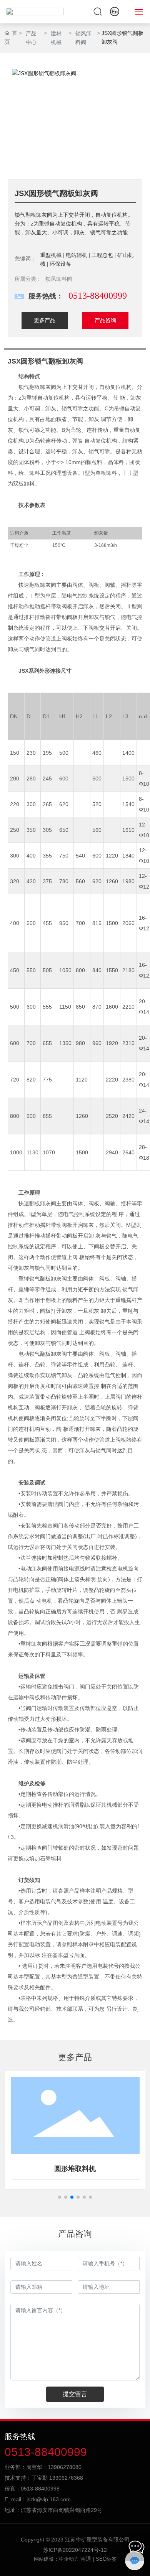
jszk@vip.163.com (49, 2499)
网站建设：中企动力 (56, 2559)
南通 (86, 2559)
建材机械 (56, 38)
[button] (60, 2197)
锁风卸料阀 (83, 38)
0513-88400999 (98, 296)
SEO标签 (106, 2559)
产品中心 (31, 38)
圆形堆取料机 (75, 2169)
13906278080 (65, 2467)
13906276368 (66, 2478)
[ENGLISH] (115, 11)
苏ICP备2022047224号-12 (75, 2550)
